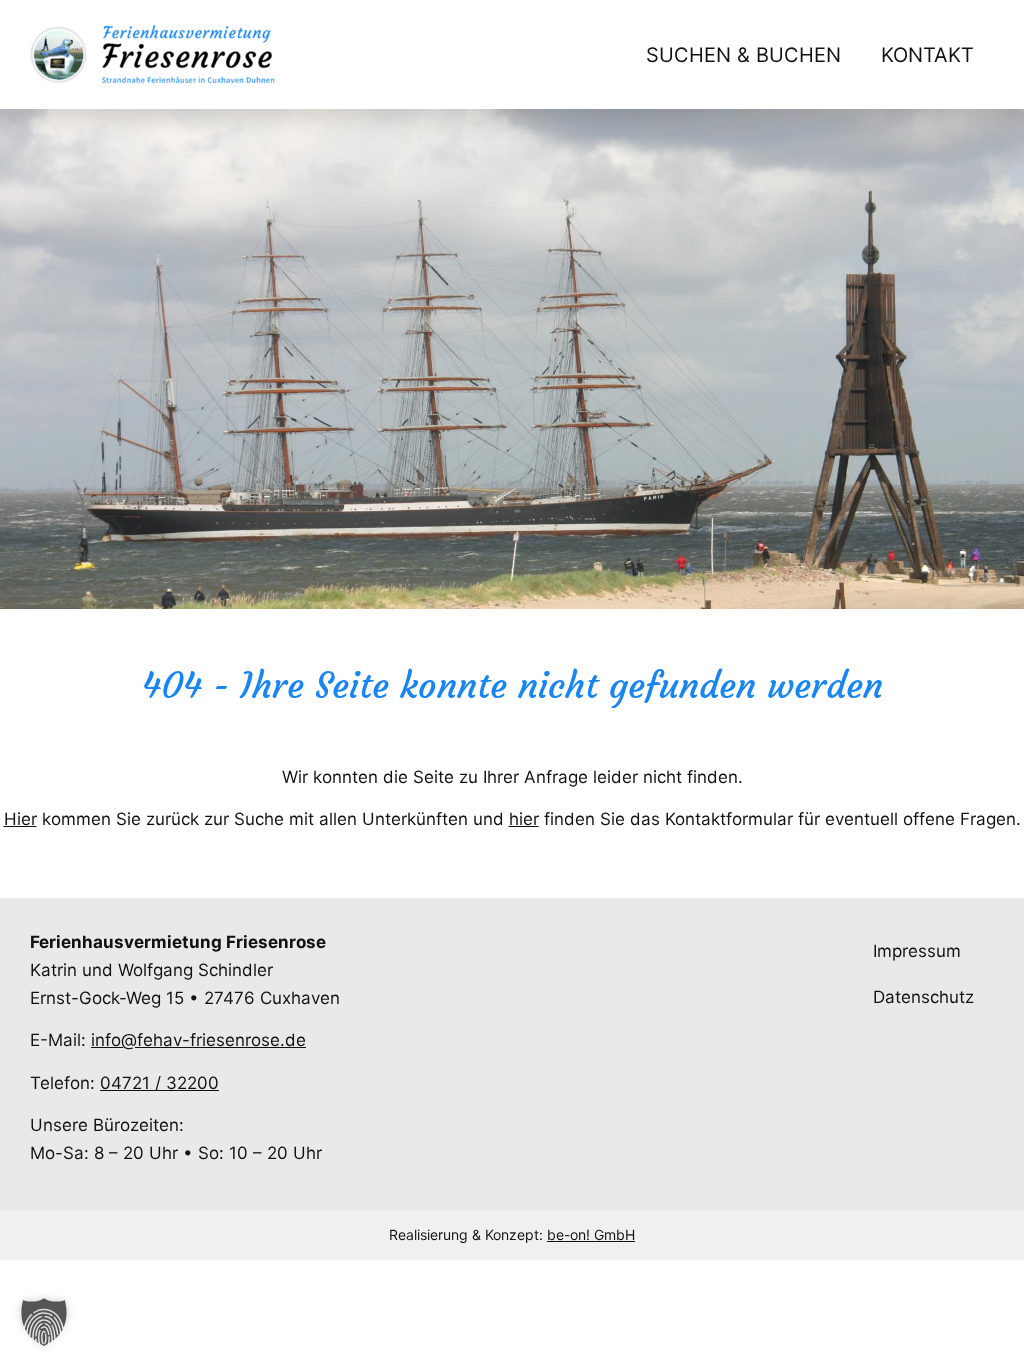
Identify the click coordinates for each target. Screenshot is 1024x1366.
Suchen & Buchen (743, 55)
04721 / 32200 (159, 1083)
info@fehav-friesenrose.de (198, 1040)
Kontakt (927, 55)
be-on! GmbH (591, 1234)
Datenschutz (923, 997)
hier (524, 819)
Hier (20, 819)
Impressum (917, 951)
